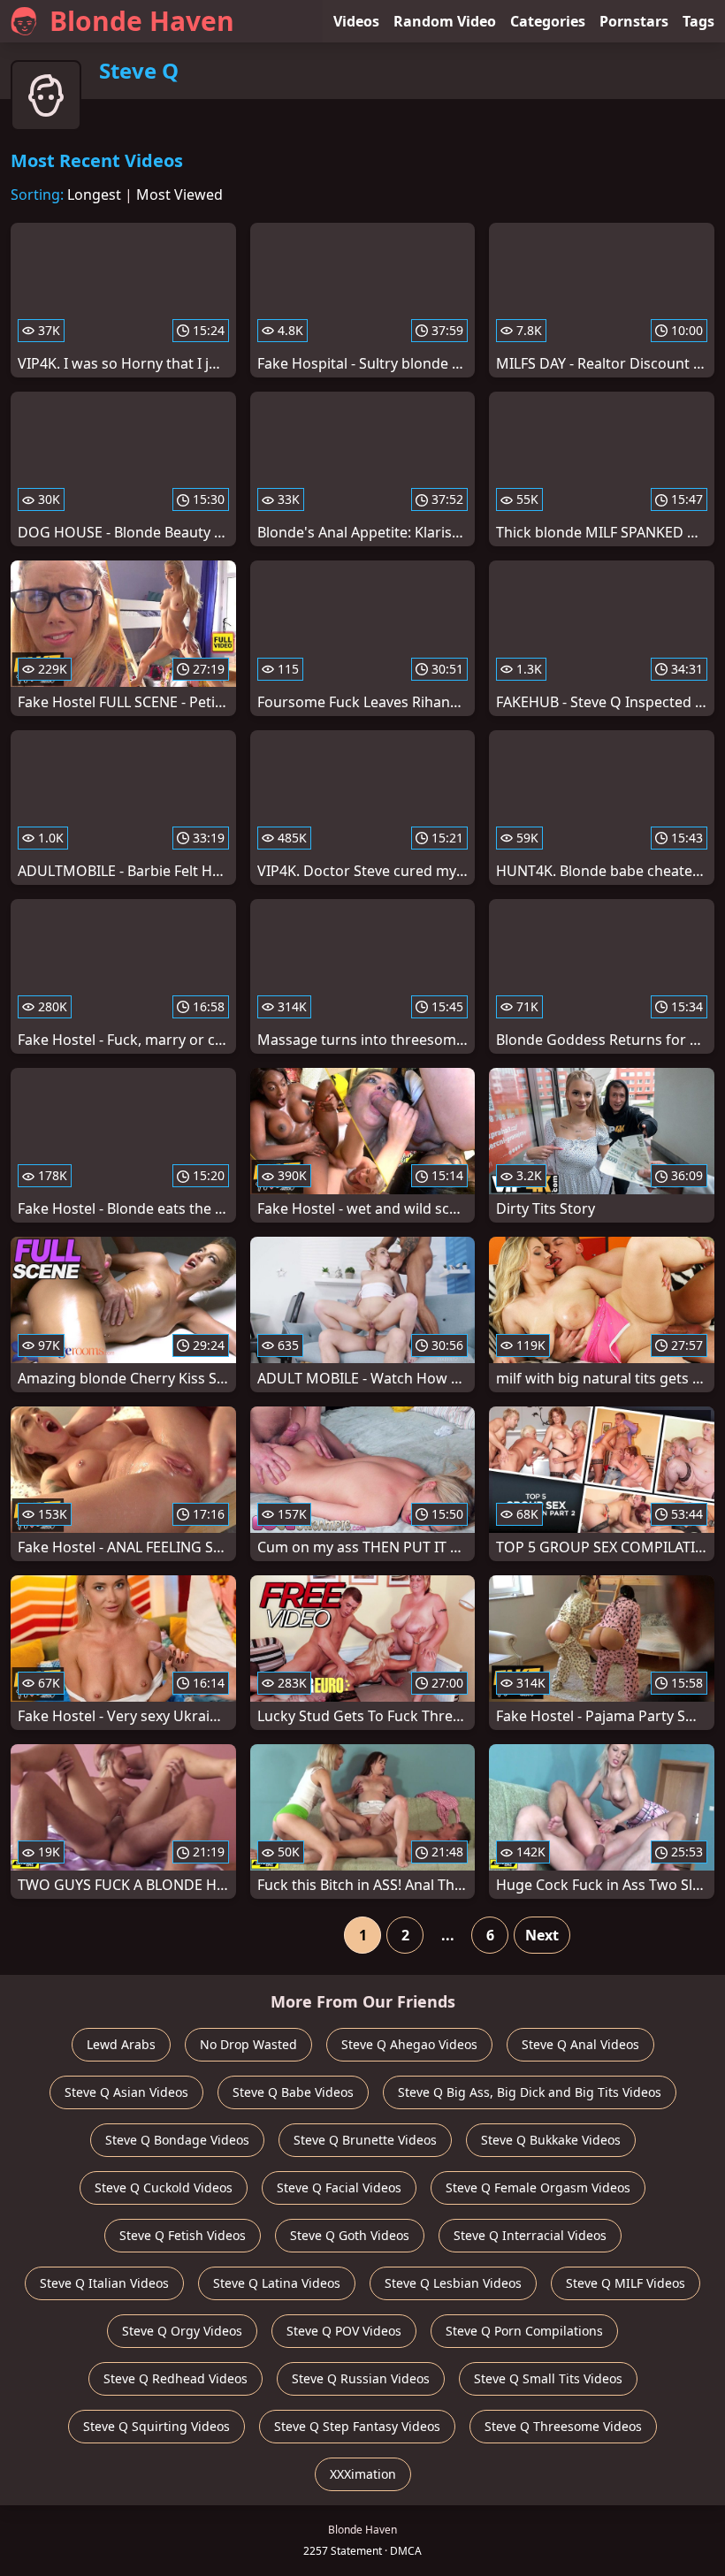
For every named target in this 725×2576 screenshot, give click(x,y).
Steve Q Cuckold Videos (164, 2187)
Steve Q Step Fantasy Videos (357, 2426)
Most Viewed (179, 194)
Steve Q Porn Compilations (524, 2331)
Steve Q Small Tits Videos (548, 2378)
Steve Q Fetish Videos (183, 2235)
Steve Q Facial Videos (339, 2187)
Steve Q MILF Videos (626, 2283)
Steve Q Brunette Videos (365, 2140)
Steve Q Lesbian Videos (453, 2283)
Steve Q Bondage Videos (177, 2140)
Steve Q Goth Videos (350, 2235)
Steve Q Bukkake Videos (551, 2140)
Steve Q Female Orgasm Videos (538, 2187)
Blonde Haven (142, 21)
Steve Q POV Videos (344, 2331)
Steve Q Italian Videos (104, 2283)
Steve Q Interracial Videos (530, 2235)
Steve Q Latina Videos (277, 2283)
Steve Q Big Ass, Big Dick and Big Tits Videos (530, 2092)
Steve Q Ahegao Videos (409, 2044)
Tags (698, 21)
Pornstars (634, 21)
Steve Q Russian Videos (361, 2378)
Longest (94, 194)
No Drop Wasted (248, 2044)
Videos (356, 21)
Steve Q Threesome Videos (563, 2426)
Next (542, 1935)
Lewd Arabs (121, 2044)
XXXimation (363, 2474)
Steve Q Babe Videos (293, 2092)
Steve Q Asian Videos (126, 2092)
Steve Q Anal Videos (580, 2044)
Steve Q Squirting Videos (156, 2426)
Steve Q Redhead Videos (176, 2378)
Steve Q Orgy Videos (182, 2331)
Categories (548, 21)
